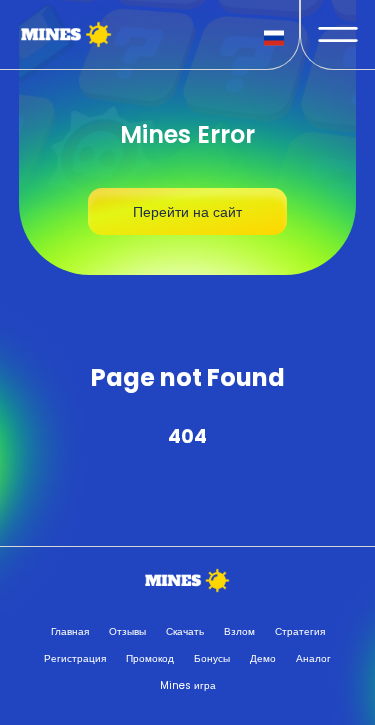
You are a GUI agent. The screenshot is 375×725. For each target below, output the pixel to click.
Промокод (150, 658)
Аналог (313, 658)
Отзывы (127, 631)
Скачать (185, 631)
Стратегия (300, 631)
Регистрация (75, 658)
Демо (263, 658)
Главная (70, 631)
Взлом (239, 631)
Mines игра (188, 685)
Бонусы (212, 658)
